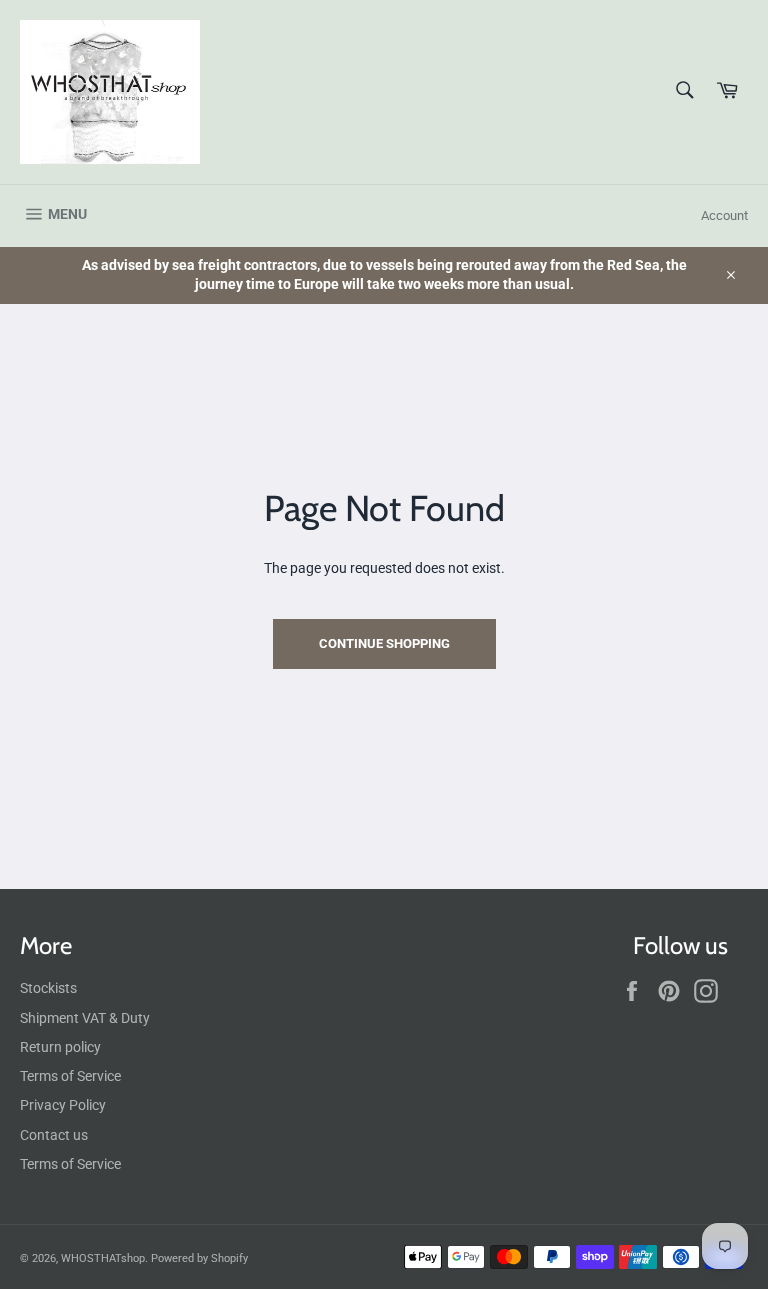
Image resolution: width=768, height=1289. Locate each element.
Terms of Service (70, 1076)
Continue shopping (384, 643)
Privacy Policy (63, 1105)
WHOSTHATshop (103, 1258)
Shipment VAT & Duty (85, 1018)
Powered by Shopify (199, 1258)
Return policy (60, 1047)
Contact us (54, 1135)
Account (724, 215)
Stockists (48, 988)
